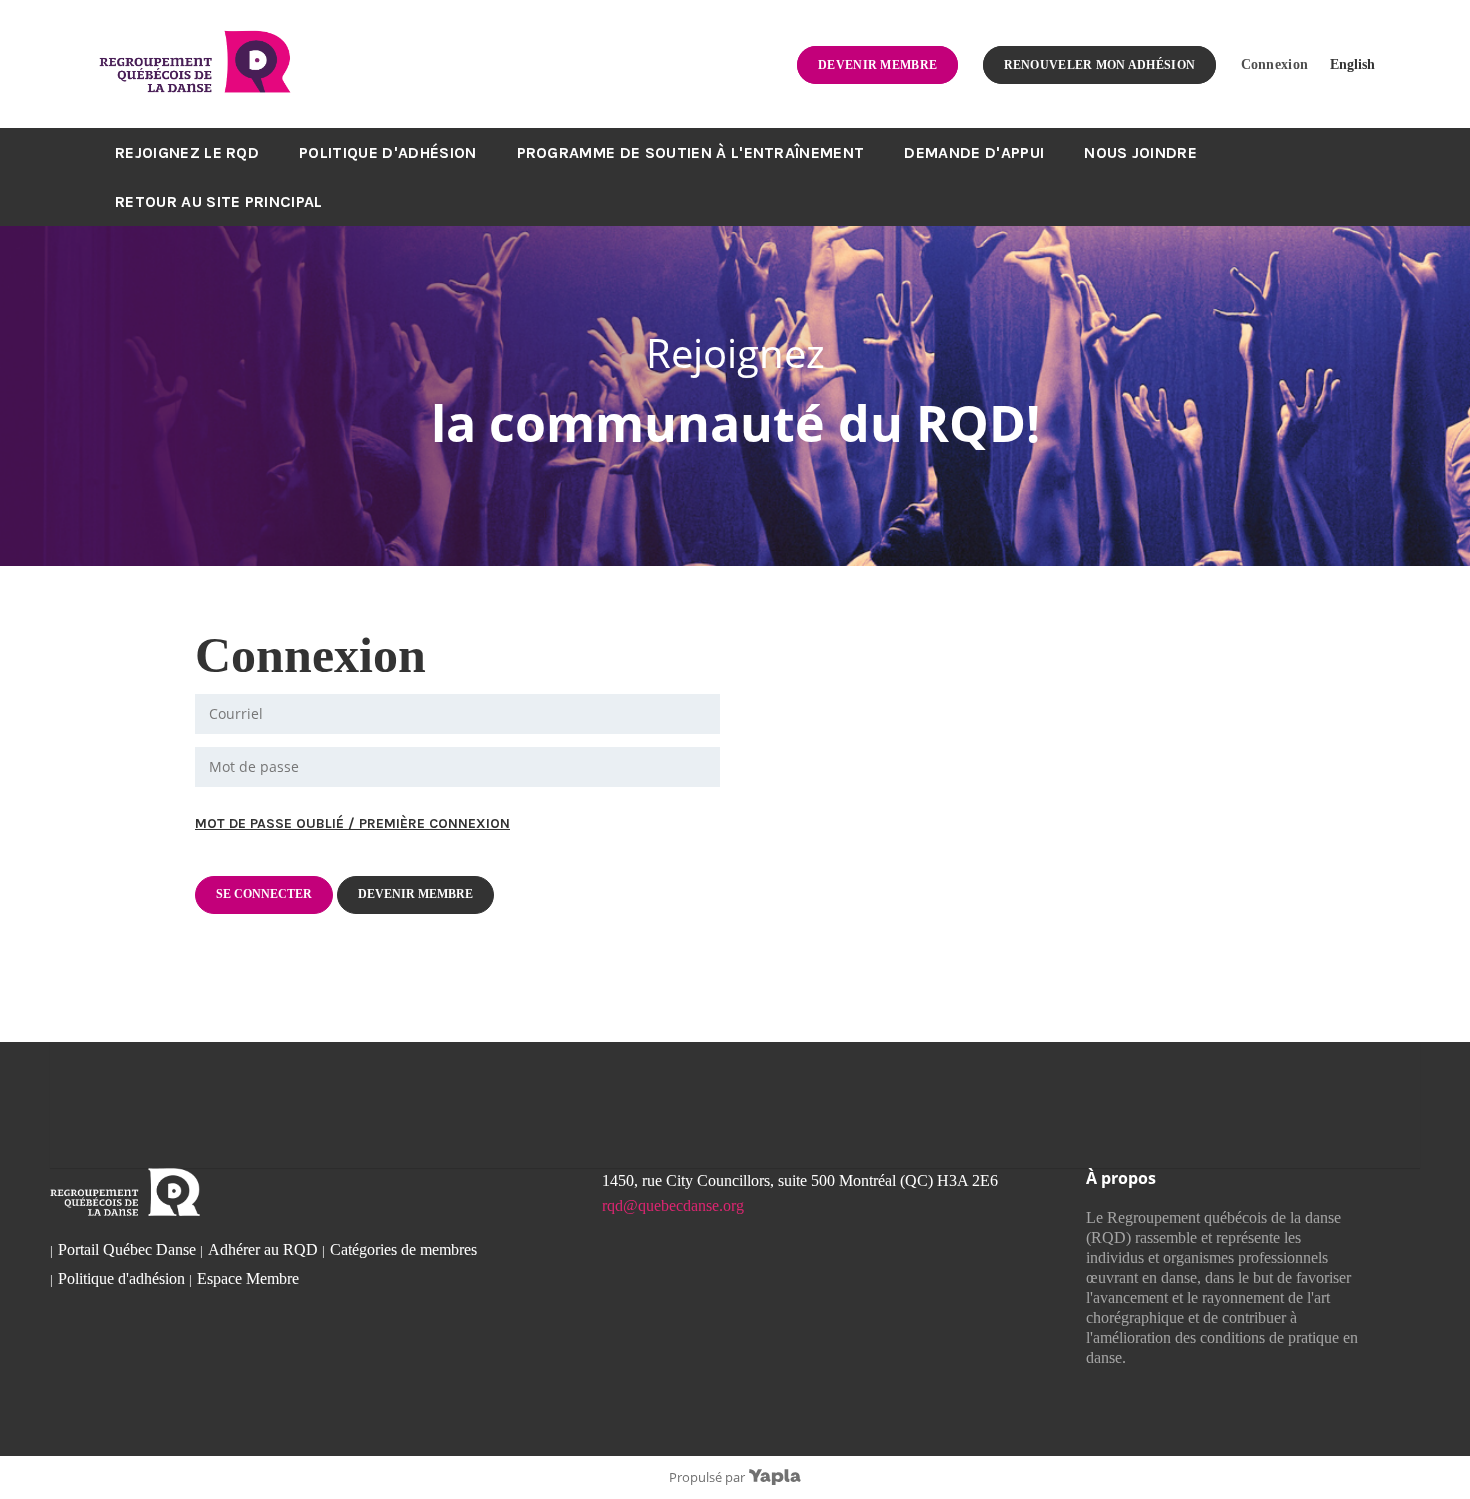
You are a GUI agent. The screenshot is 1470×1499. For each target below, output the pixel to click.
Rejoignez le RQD (187, 152)
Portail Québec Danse (127, 1249)
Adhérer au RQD (263, 1249)
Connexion (1275, 64)
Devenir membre (877, 65)
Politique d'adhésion (387, 152)
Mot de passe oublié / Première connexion (352, 823)
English (1352, 64)
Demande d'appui (974, 152)
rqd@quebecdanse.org (673, 1205)
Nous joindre (1140, 152)
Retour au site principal (219, 201)
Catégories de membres (403, 1249)
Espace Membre (248, 1278)
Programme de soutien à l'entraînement (691, 152)
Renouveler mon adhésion (1100, 65)
